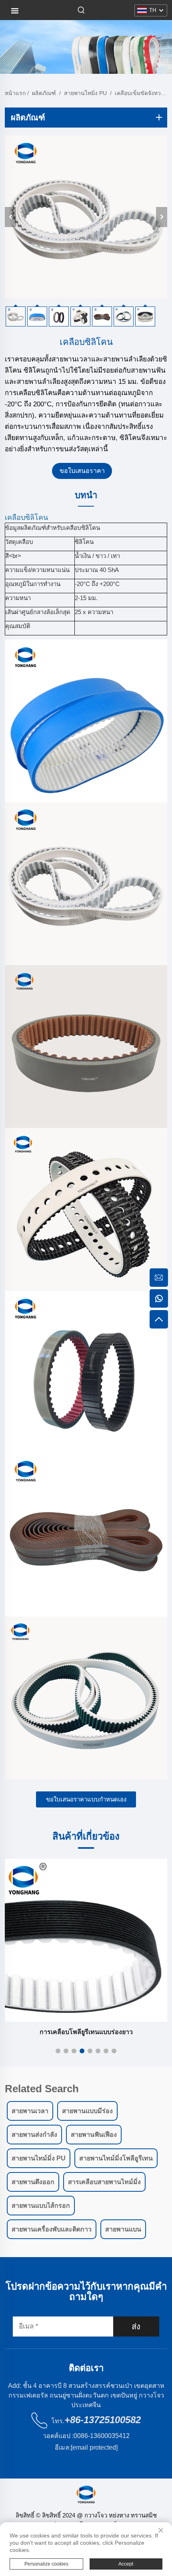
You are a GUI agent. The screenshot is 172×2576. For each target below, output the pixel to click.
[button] (58, 2051)
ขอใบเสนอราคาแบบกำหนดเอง (86, 1799)
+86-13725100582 (103, 2420)
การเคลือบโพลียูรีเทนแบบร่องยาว (86, 2032)
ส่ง (136, 2327)
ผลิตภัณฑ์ (44, 93)
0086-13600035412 (102, 2436)
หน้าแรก (15, 93)
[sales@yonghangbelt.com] (159, 1278)
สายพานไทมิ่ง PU (85, 93)
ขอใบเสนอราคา (82, 471)
